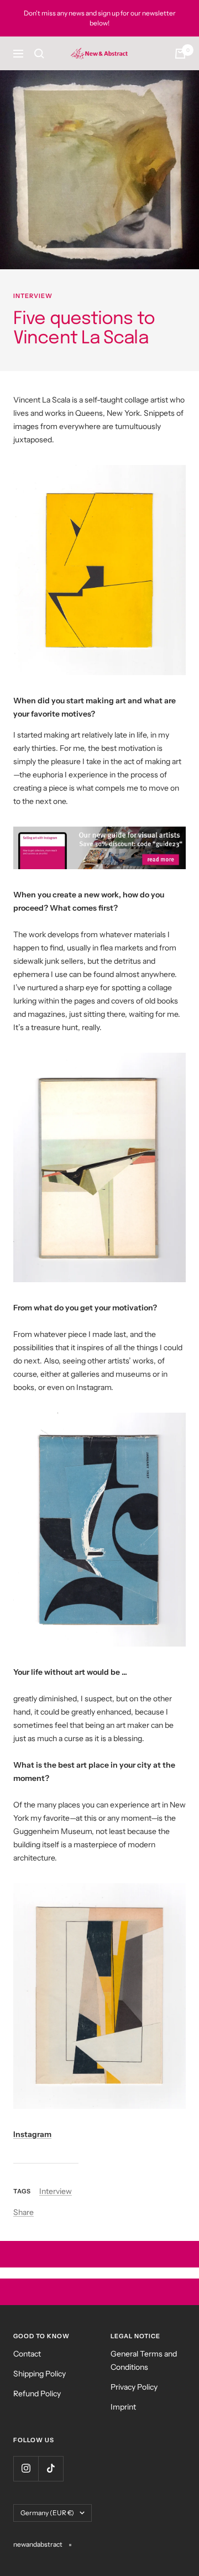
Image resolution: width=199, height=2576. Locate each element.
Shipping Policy (40, 2374)
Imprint (123, 2407)
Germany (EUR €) (47, 2513)
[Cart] (180, 54)
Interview (33, 296)
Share (23, 2212)
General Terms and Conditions (144, 2360)
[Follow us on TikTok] (51, 2468)
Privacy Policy (134, 2387)
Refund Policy (37, 2394)
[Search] (39, 54)
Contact (27, 2354)
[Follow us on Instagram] (26, 2468)
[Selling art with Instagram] (99, 848)
